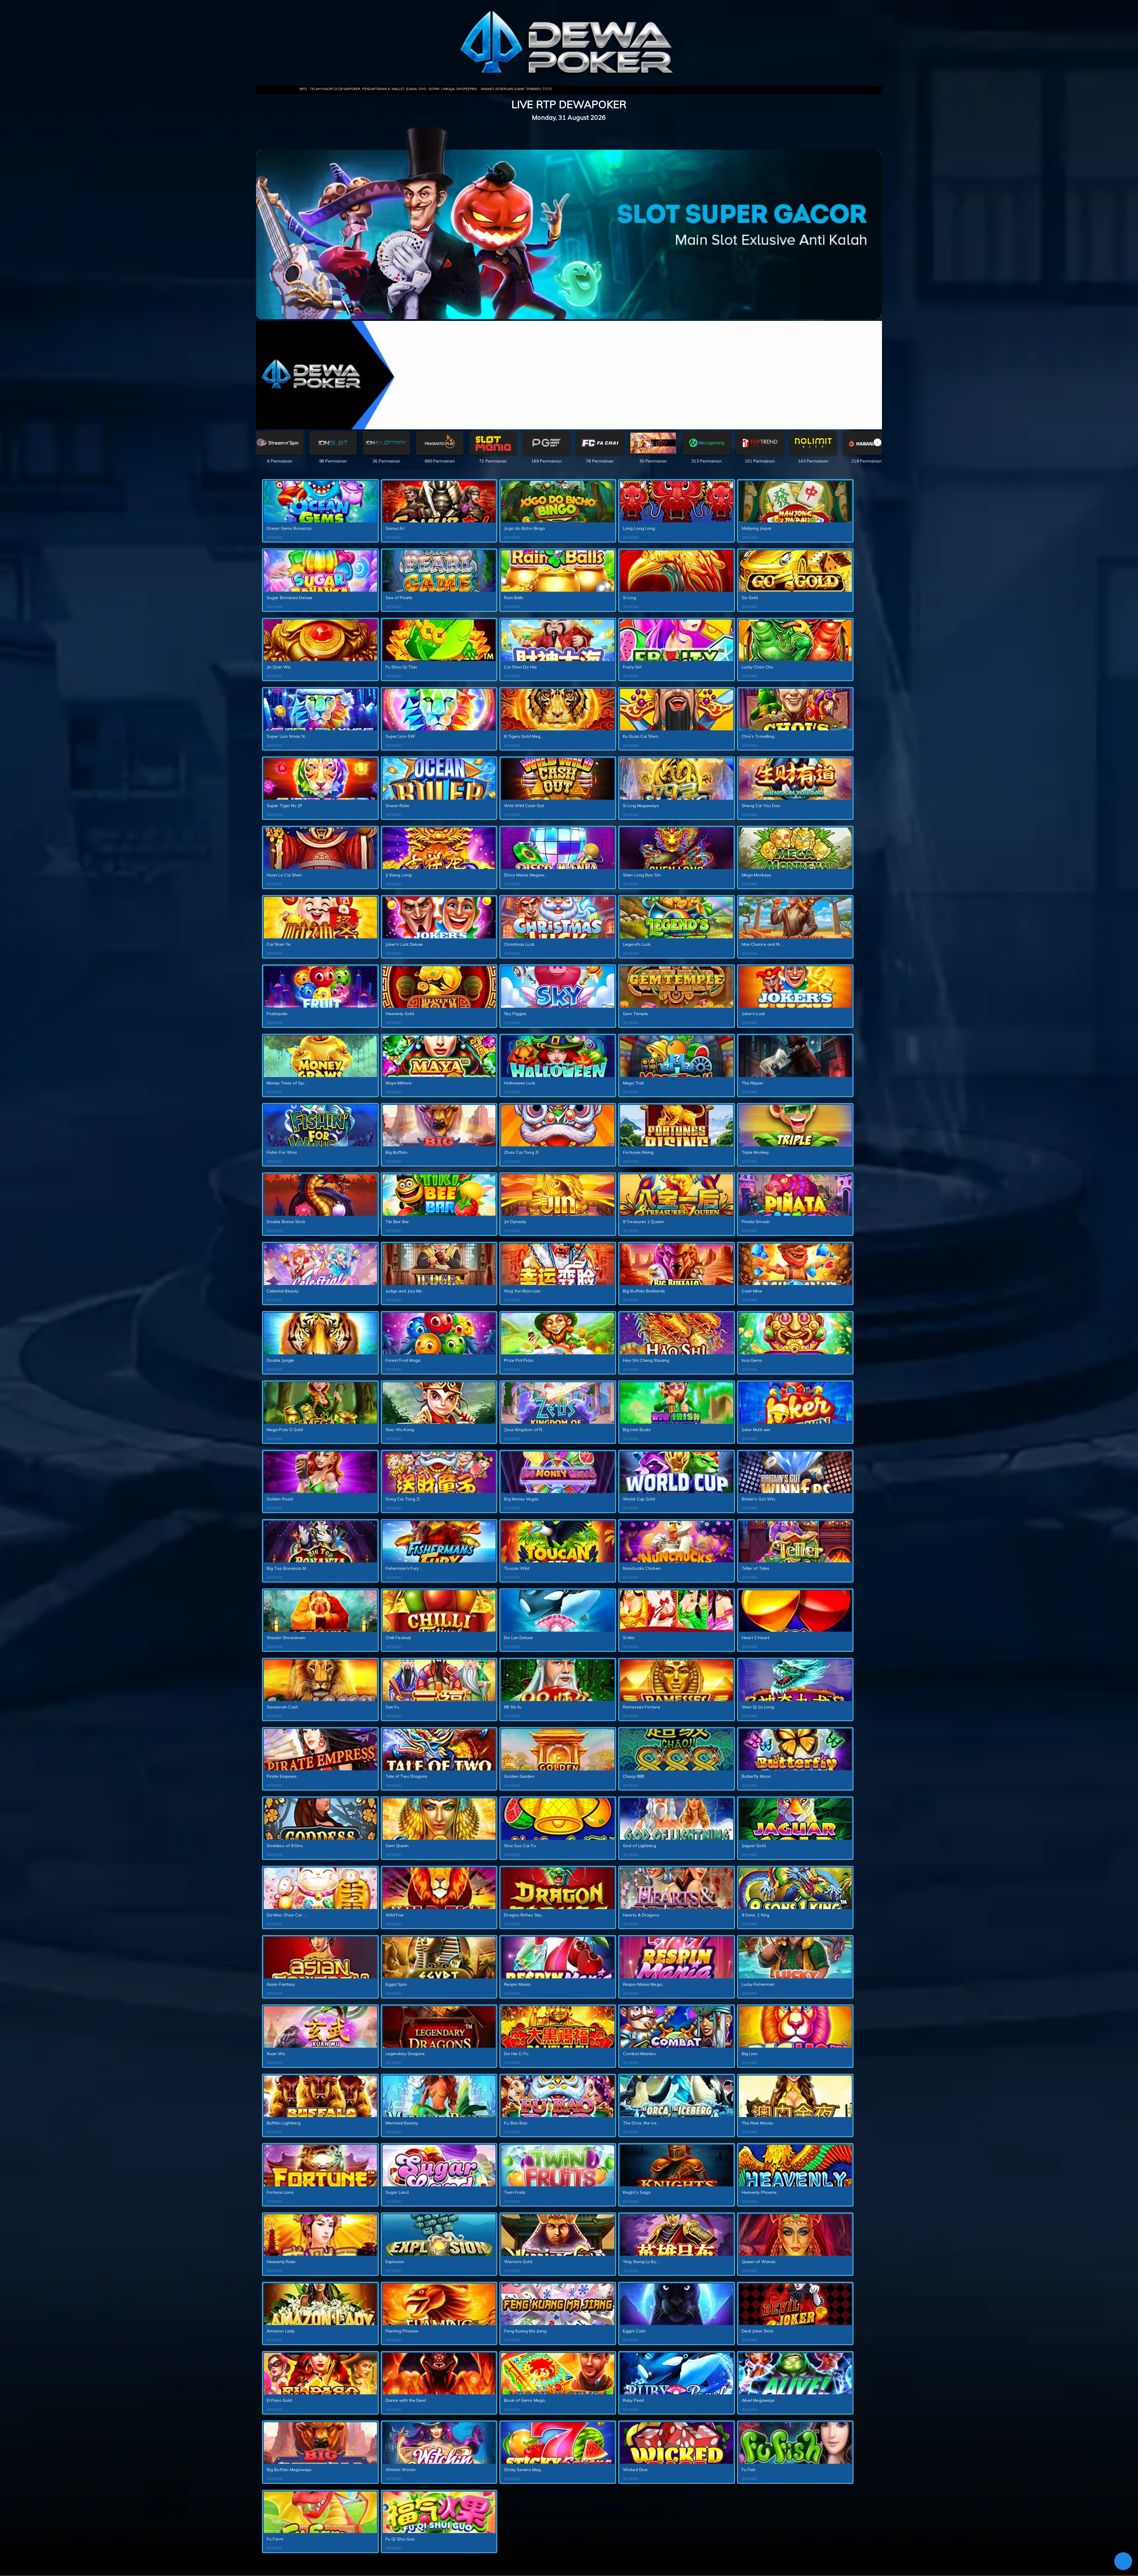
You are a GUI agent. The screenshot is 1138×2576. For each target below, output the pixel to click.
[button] (878, 442)
